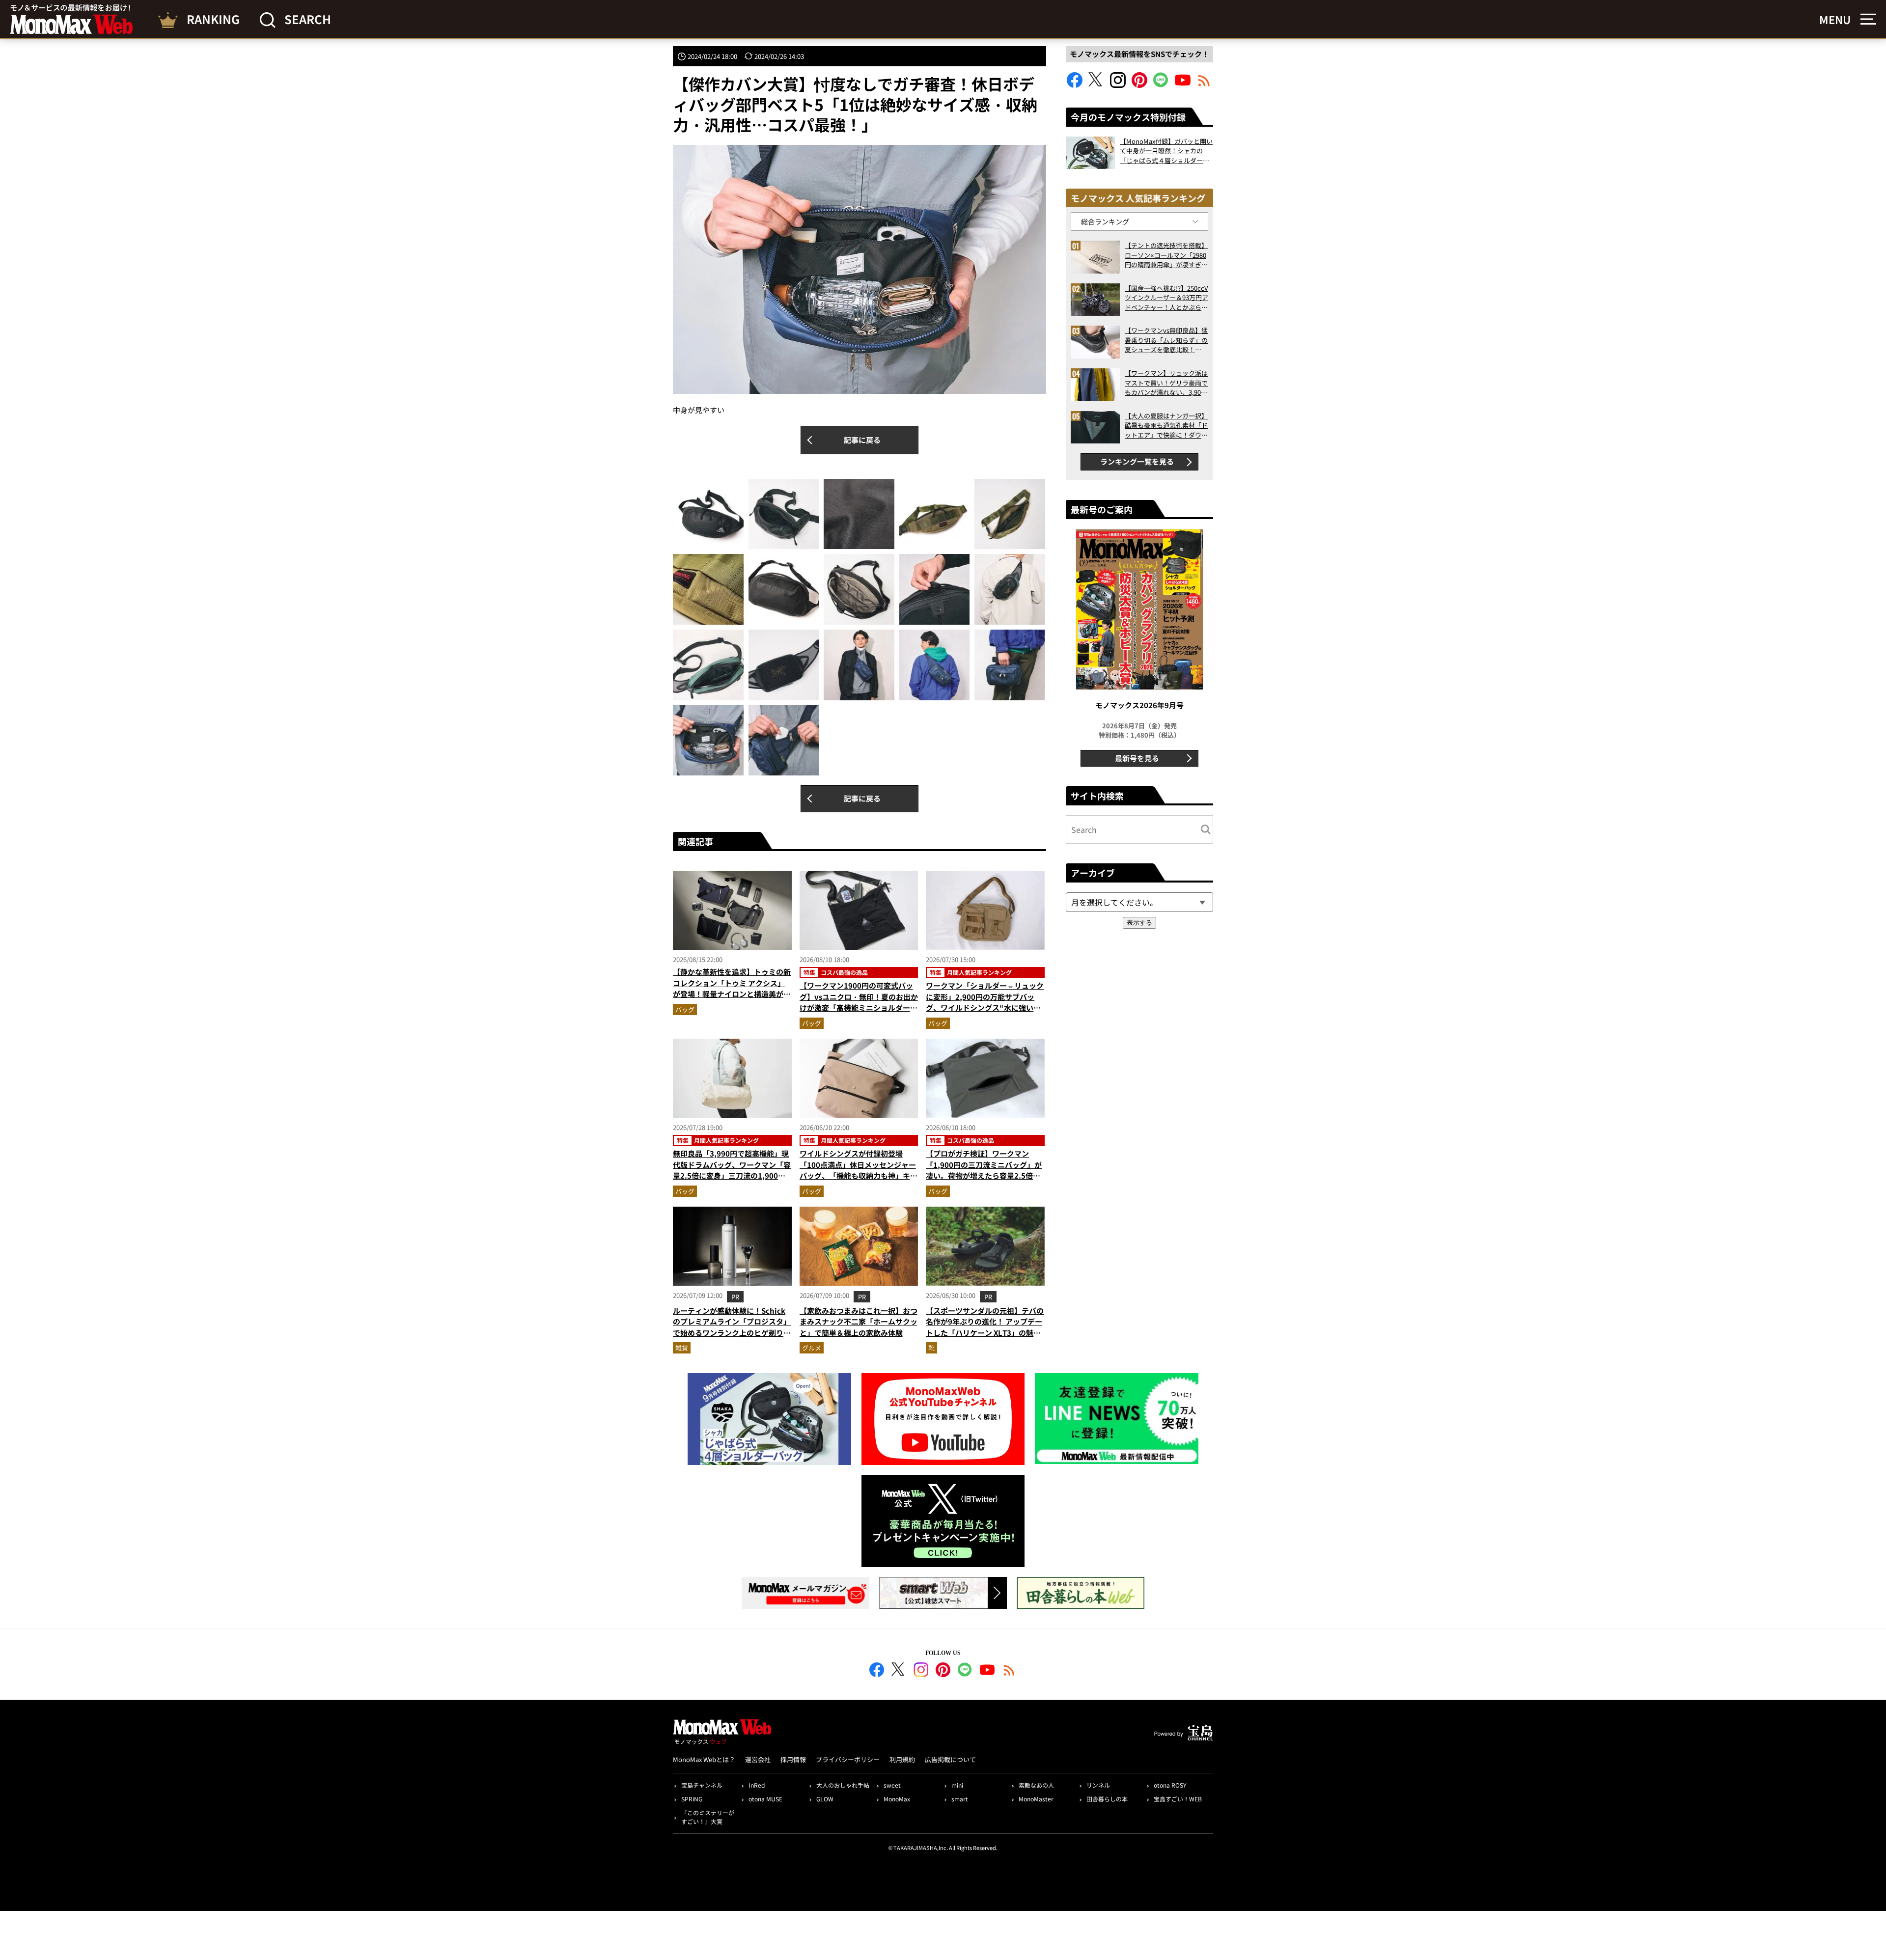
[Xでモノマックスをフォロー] (1096, 85)
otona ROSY (1170, 1785)
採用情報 (793, 1759)
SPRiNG (692, 1799)
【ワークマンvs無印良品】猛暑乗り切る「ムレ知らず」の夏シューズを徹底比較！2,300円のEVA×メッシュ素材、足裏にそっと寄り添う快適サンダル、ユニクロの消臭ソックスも (1166, 340)
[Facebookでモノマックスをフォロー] (1075, 85)
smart (960, 1799)
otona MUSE (765, 1799)
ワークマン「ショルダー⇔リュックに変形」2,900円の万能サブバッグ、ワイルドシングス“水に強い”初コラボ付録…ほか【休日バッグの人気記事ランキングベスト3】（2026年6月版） (985, 1013)
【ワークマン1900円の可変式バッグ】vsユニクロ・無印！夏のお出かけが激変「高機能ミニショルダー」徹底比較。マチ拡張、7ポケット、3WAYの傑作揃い (859, 1008)
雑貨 (682, 1348)
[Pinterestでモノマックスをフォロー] (1139, 85)
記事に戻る (862, 440)
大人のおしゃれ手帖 (843, 1785)
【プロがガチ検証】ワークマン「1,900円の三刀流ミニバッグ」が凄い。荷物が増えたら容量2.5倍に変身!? (984, 1170)
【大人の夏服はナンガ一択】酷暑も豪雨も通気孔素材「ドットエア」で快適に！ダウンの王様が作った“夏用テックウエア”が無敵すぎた (1166, 426)
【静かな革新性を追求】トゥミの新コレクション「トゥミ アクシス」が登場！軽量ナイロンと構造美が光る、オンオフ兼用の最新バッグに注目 (732, 994)
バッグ (685, 1009)
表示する (1139, 923)
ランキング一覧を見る (1137, 461)
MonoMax (897, 1799)
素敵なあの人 (1036, 1785)
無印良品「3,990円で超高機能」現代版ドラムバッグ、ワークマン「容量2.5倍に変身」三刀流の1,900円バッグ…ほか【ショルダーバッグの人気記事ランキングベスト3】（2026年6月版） (732, 1181)
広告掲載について (950, 1759)
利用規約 (902, 1759)
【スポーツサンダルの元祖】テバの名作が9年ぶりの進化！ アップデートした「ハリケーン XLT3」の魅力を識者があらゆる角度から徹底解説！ (985, 1333)
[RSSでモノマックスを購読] (1009, 1671)
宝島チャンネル (702, 1785)
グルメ (812, 1348)
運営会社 (758, 1759)
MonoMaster (1036, 1799)
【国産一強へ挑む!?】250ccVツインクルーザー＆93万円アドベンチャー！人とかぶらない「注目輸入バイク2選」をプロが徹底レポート (1166, 298)
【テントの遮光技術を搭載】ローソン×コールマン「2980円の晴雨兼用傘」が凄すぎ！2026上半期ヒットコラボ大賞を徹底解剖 (1166, 255)
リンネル (1098, 1785)
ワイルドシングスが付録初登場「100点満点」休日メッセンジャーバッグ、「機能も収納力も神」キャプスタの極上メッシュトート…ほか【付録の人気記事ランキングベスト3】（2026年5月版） (859, 1181)
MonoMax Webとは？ (704, 1759)
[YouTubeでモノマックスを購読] (1183, 85)
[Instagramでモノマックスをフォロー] (1118, 85)
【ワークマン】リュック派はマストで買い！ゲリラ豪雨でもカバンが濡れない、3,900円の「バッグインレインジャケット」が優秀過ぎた (1166, 383)
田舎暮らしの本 (1107, 1799)
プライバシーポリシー (848, 1759)
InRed (757, 1785)
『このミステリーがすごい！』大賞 (708, 1817)
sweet (892, 1785)
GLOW (825, 1799)
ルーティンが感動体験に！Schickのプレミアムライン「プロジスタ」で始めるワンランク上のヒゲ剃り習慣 (732, 1327)
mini (957, 1785)
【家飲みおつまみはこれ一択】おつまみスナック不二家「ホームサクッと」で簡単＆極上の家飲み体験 (859, 1322)
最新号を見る (1137, 758)
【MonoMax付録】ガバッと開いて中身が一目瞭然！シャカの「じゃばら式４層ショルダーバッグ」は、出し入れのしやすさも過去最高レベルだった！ (1166, 151)
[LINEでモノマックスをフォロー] (1161, 85)
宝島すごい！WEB (1178, 1799)
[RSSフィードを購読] (1204, 85)
